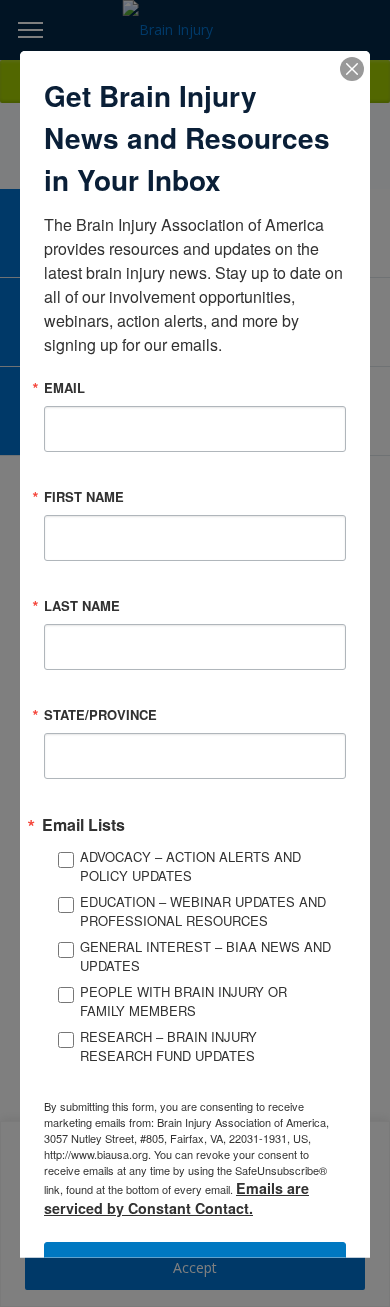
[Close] (352, 68)
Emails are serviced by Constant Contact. (176, 1197)
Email (64, 386)
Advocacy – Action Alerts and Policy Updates (190, 865)
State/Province (100, 713)
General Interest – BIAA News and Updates (205, 955)
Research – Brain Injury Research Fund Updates (168, 1045)
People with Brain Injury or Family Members (183, 1000)
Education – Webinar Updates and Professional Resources (203, 910)
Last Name (82, 604)
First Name (84, 495)
